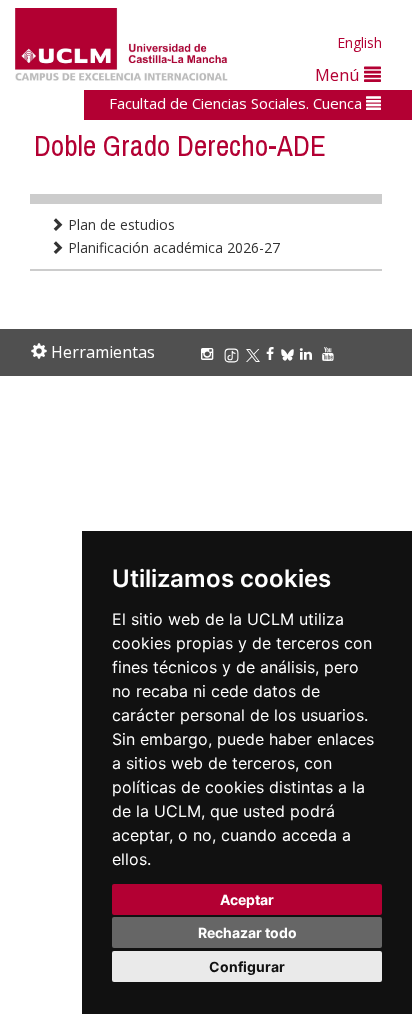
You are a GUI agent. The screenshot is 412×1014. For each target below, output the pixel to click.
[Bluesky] (290, 353)
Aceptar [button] (247, 899)
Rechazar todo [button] (247, 932)
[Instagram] (210, 353)
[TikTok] (234, 353)
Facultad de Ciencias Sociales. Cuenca (237, 103)
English (359, 42)
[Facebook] (273, 353)
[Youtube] (331, 353)
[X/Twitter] (256, 353)
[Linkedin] (306, 353)
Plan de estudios (119, 224)
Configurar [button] (247, 966)
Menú (339, 74)
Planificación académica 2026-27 (172, 247)
